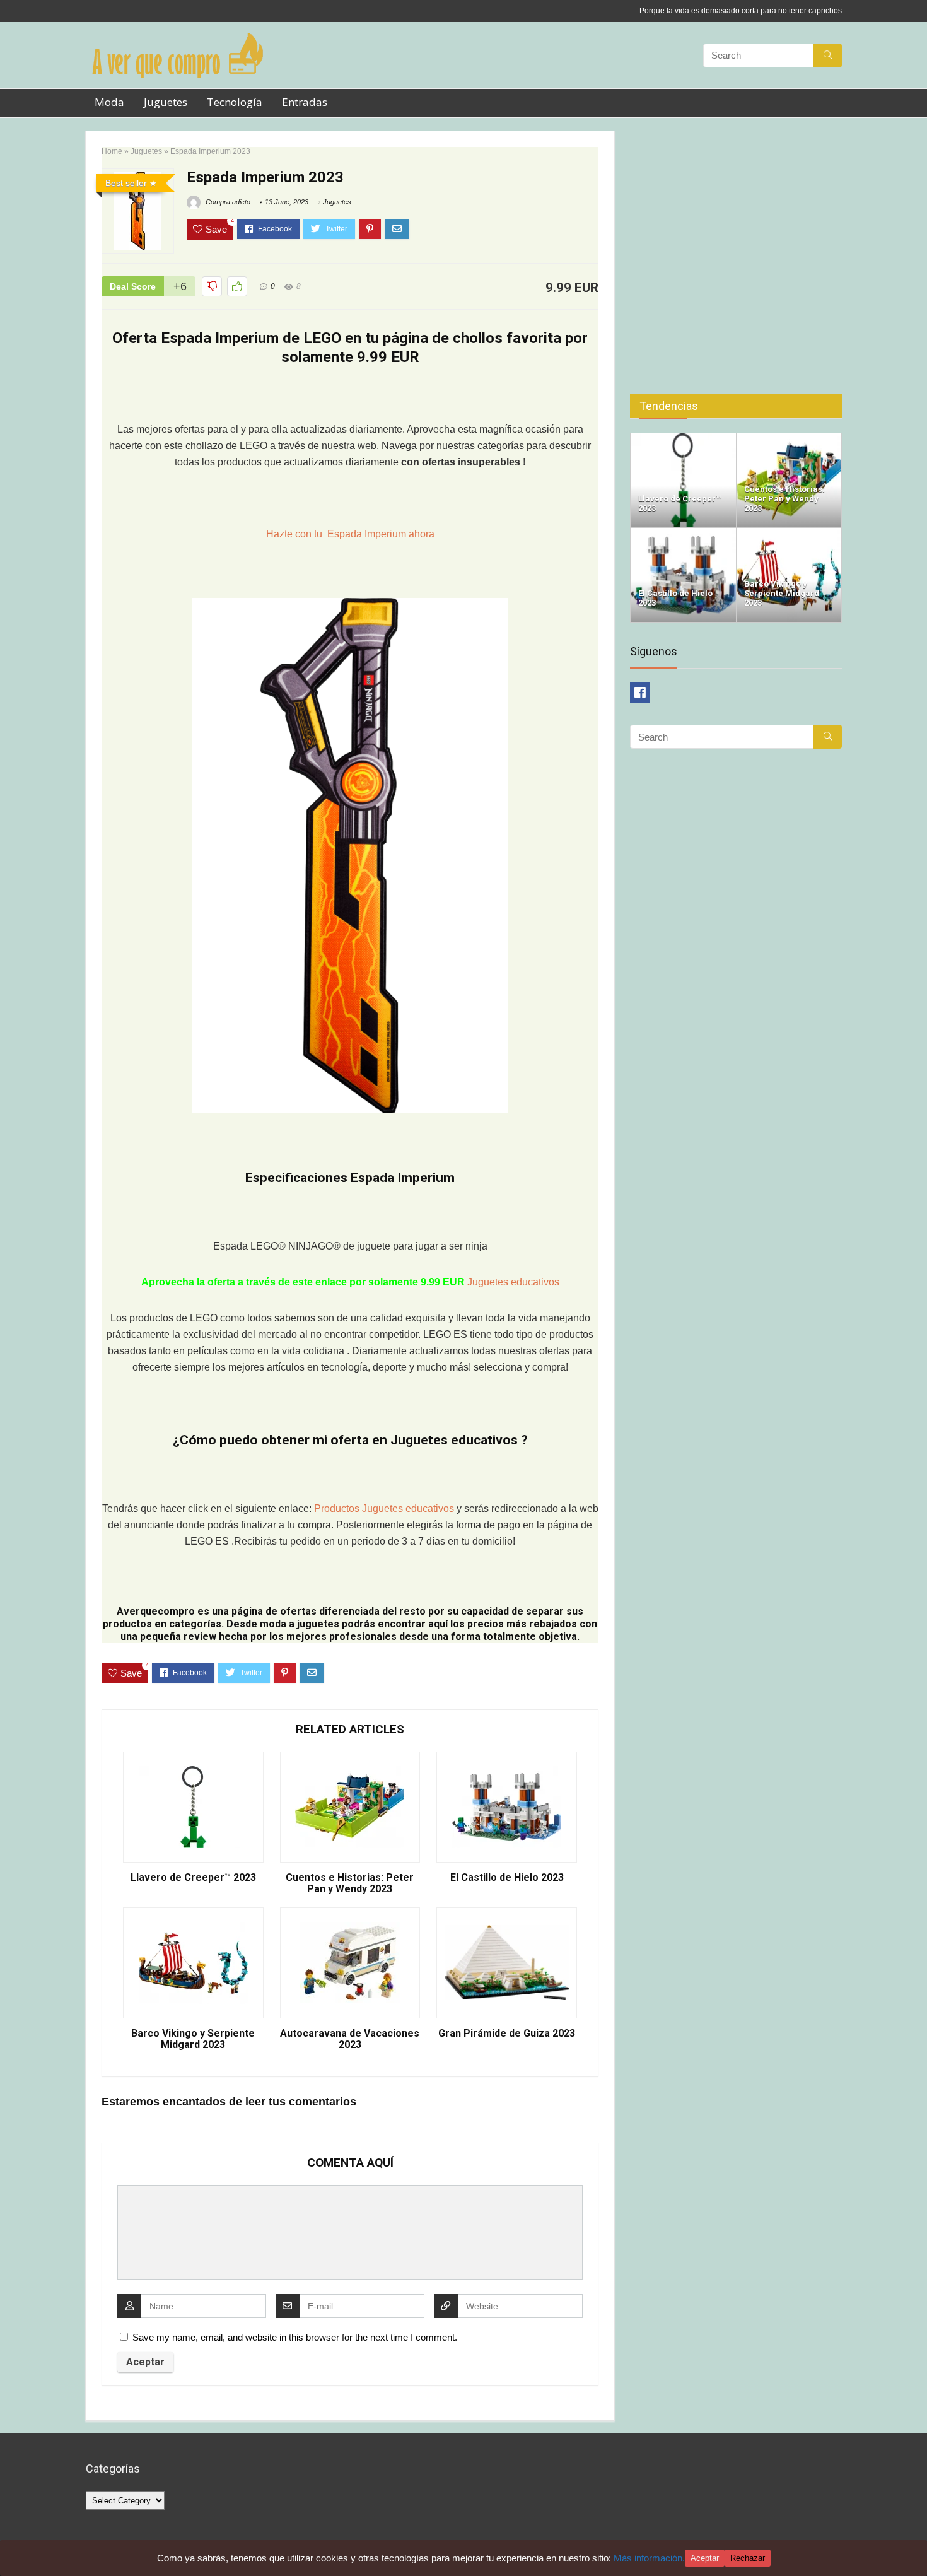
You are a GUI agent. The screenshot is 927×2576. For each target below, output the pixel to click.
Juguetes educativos (513, 1282)
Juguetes (166, 102)
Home (112, 151)
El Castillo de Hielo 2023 (507, 1878)
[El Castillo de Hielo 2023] (683, 533)
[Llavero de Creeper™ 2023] (683, 439)
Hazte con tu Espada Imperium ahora (350, 534)
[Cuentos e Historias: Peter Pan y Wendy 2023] (789, 439)
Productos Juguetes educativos (385, 1508)
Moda (109, 102)
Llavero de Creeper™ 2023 (193, 1878)
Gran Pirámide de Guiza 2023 (507, 2034)
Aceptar (705, 2558)
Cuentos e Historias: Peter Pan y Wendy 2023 (350, 1883)
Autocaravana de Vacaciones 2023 (350, 2039)
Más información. (649, 2558)
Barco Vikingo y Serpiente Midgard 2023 (193, 2039)
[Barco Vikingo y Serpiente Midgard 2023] (789, 533)
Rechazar (748, 2558)
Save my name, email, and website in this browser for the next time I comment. (295, 2337)
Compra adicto (227, 202)
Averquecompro (156, 1611)
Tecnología (235, 102)
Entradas (305, 102)
